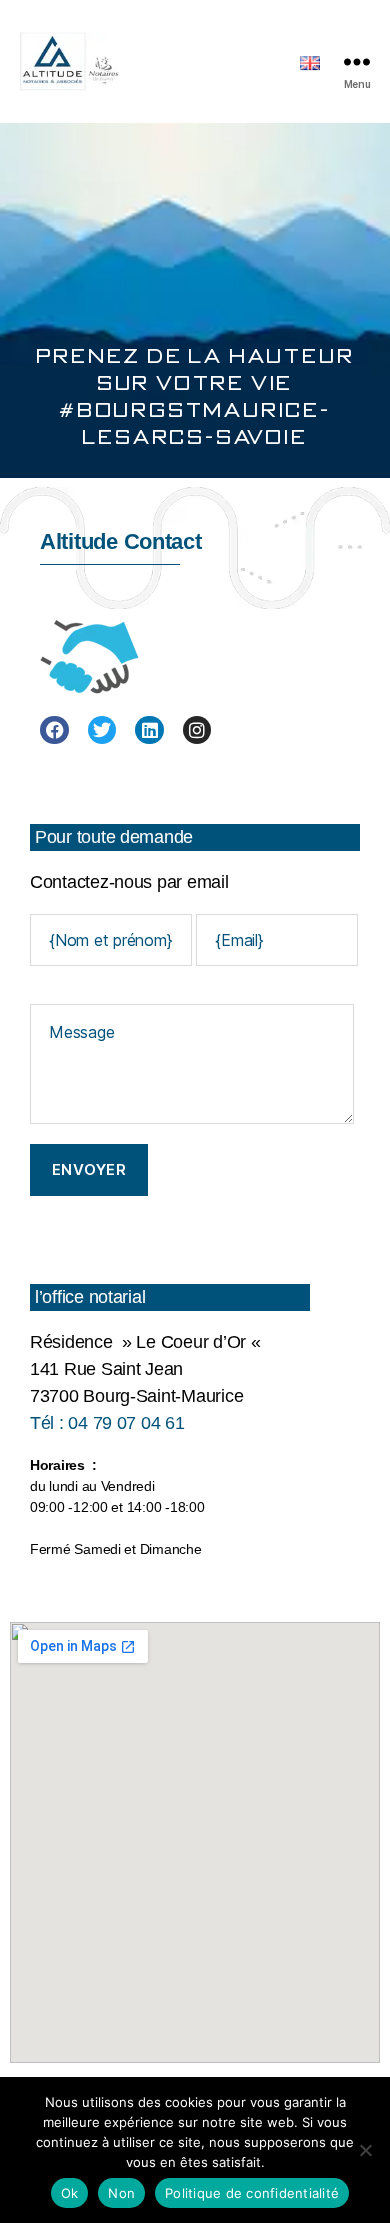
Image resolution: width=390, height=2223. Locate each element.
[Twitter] (102, 730)
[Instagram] (197, 730)
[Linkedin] (149, 730)
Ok (70, 2193)
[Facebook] (54, 730)
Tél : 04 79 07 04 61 (107, 1423)
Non (121, 2193)
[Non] (365, 2150)
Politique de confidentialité (252, 2193)
